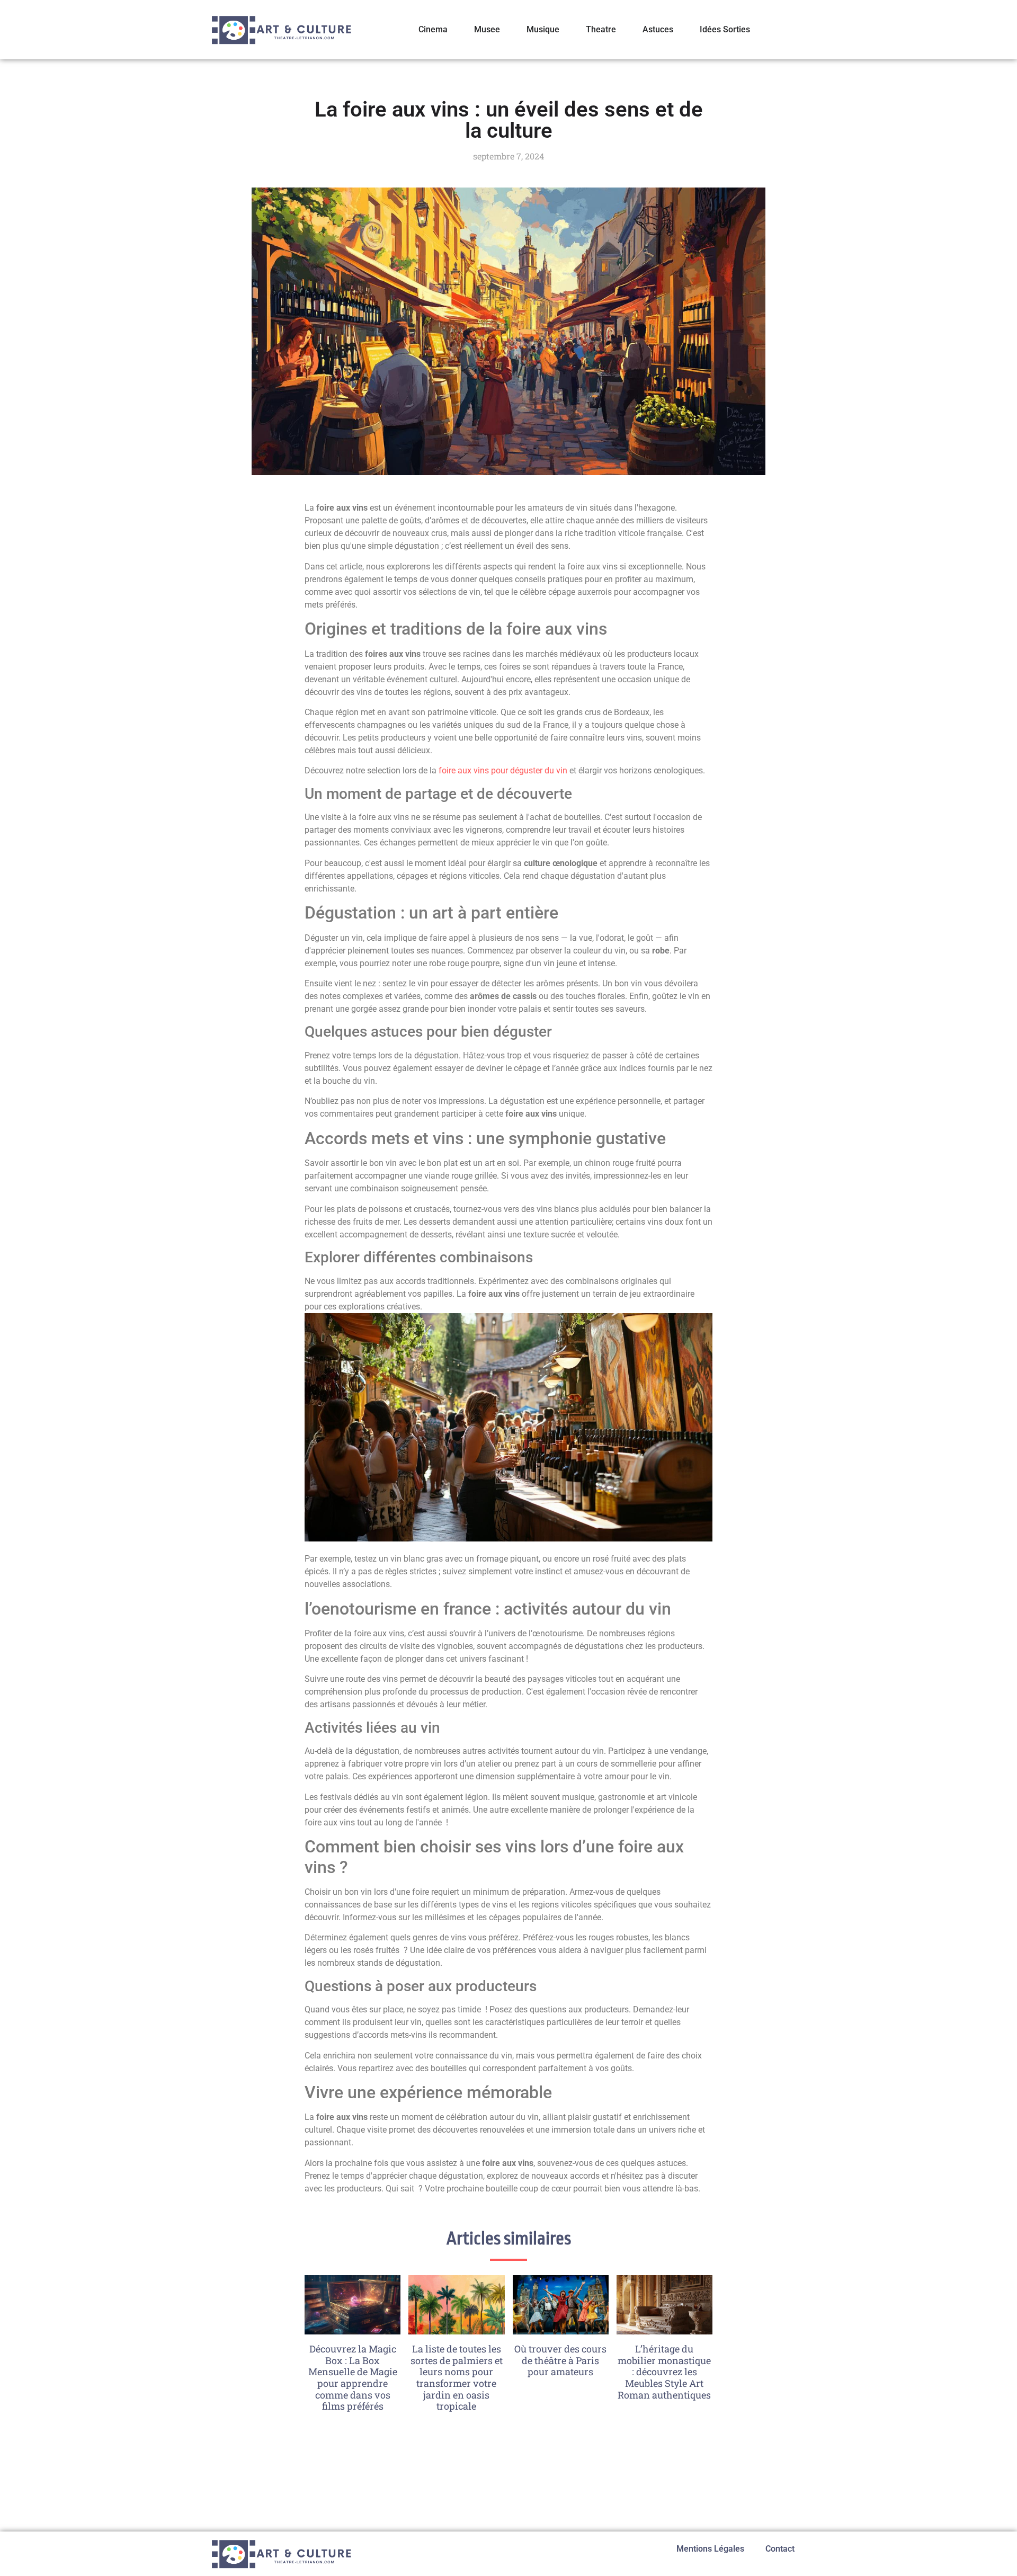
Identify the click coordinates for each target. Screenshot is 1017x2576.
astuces (658, 29)
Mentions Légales (710, 2549)
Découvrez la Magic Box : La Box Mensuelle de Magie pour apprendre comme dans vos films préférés (353, 2377)
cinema (433, 29)
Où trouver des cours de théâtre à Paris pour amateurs (560, 2360)
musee (487, 29)
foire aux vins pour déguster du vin (503, 770)
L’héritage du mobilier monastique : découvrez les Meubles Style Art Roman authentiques (664, 2372)
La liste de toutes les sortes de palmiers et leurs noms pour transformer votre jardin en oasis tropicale (457, 2377)
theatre (601, 29)
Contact (780, 2549)
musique (543, 29)
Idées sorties (725, 29)
